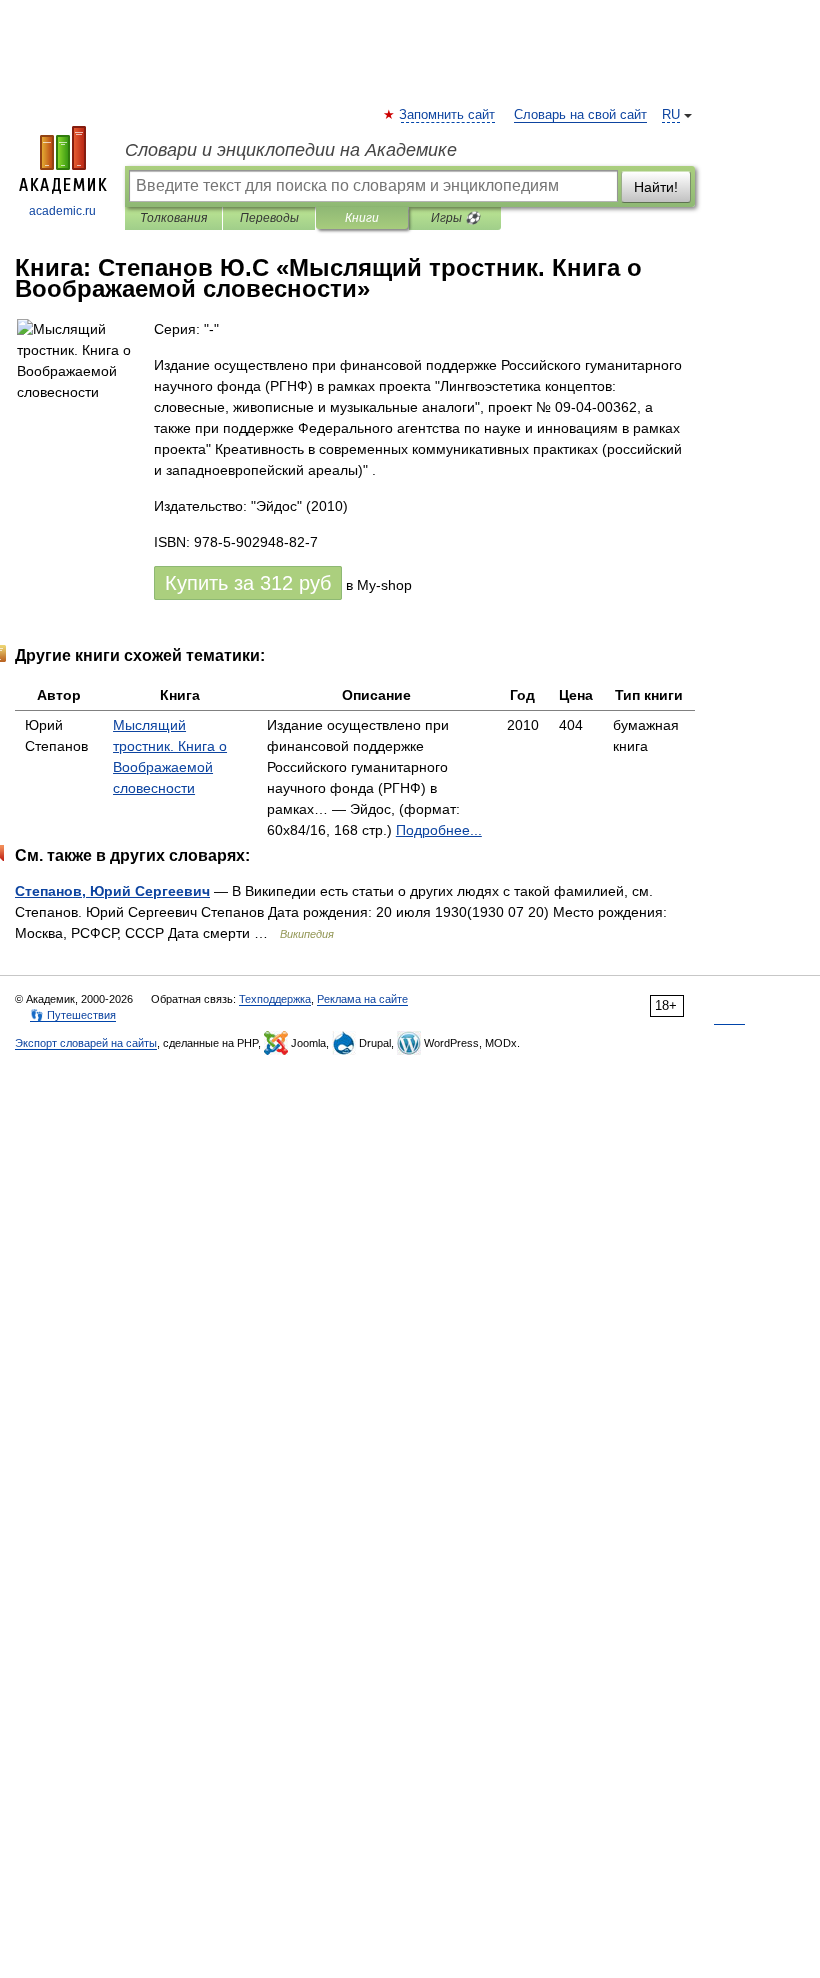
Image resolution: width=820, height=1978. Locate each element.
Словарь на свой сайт (580, 115)
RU (671, 115)
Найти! (656, 187)
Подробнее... (439, 830)
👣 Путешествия (73, 1015)
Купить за (248, 583)
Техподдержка (275, 999)
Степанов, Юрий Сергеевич (112, 891)
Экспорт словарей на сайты (86, 1043)
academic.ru (62, 211)
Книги (362, 218)
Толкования (173, 218)
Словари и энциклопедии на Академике (291, 150)
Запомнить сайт (448, 115)
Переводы (269, 218)
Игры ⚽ (455, 218)
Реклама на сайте (362, 999)
